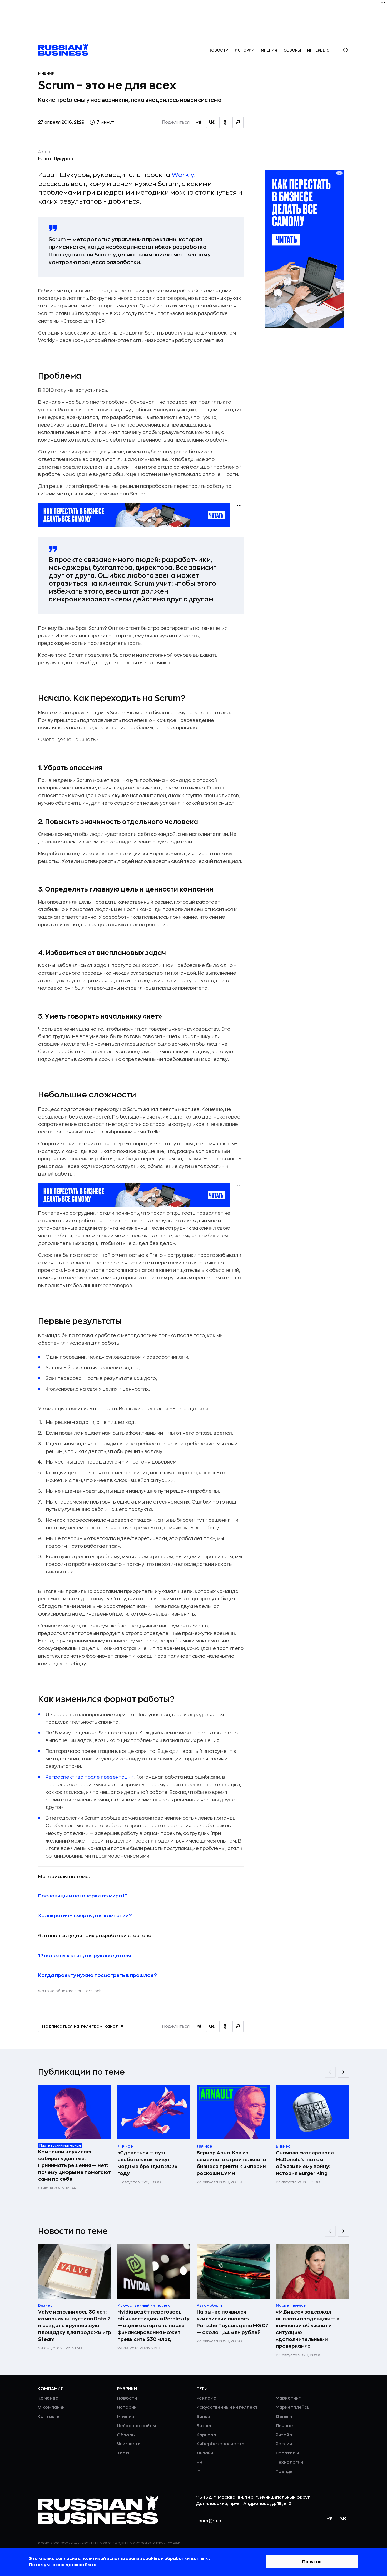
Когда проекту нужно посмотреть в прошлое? (98, 1975)
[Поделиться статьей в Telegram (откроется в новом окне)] (199, 122)
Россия (284, 2444)
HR (199, 2462)
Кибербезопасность (220, 2444)
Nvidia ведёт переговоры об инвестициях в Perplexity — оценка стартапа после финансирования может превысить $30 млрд (153, 2326)
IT (198, 2472)
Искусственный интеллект (227, 2407)
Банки (203, 2417)
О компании (51, 2407)
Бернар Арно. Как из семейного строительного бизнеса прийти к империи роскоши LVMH (231, 2163)
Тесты (124, 2453)
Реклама (206, 2398)
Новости (219, 50)
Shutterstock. (89, 1991)
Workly (183, 175)
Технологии (289, 2462)
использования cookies (134, 2559)
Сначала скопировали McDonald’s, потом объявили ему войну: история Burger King (305, 2163)
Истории (245, 50)
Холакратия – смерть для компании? (85, 1916)
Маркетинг (288, 2398)
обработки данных (187, 2559)
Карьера (206, 2435)
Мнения (269, 50)
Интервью (318, 50)
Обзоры (292, 50)
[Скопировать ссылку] (238, 122)
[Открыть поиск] (346, 50)
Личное (284, 2426)
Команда (48, 2398)
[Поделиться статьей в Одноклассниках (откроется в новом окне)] (225, 122)
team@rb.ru (209, 2521)
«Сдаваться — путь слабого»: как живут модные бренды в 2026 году (147, 2163)
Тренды (285, 2472)
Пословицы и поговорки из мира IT (83, 1896)
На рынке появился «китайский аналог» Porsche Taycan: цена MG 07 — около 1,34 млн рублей (232, 2322)
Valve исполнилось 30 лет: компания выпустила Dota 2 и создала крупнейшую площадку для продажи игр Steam (75, 2326)
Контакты (49, 2417)
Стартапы (287, 2453)
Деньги (284, 2417)
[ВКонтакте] (344, 2518)
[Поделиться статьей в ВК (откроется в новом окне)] (212, 122)
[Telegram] (329, 2518)
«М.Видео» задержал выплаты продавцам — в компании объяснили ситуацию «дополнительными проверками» (308, 2329)
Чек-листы (129, 2444)
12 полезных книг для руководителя (85, 1956)
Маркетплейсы (293, 2407)
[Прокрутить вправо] (343, 2072)
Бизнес (204, 2426)
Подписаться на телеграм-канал (80, 2026)
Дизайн (205, 2453)
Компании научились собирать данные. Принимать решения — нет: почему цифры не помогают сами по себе (75, 2165)
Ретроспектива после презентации (90, 1777)
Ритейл (284, 2435)
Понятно (312, 2562)
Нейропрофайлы (136, 2426)
